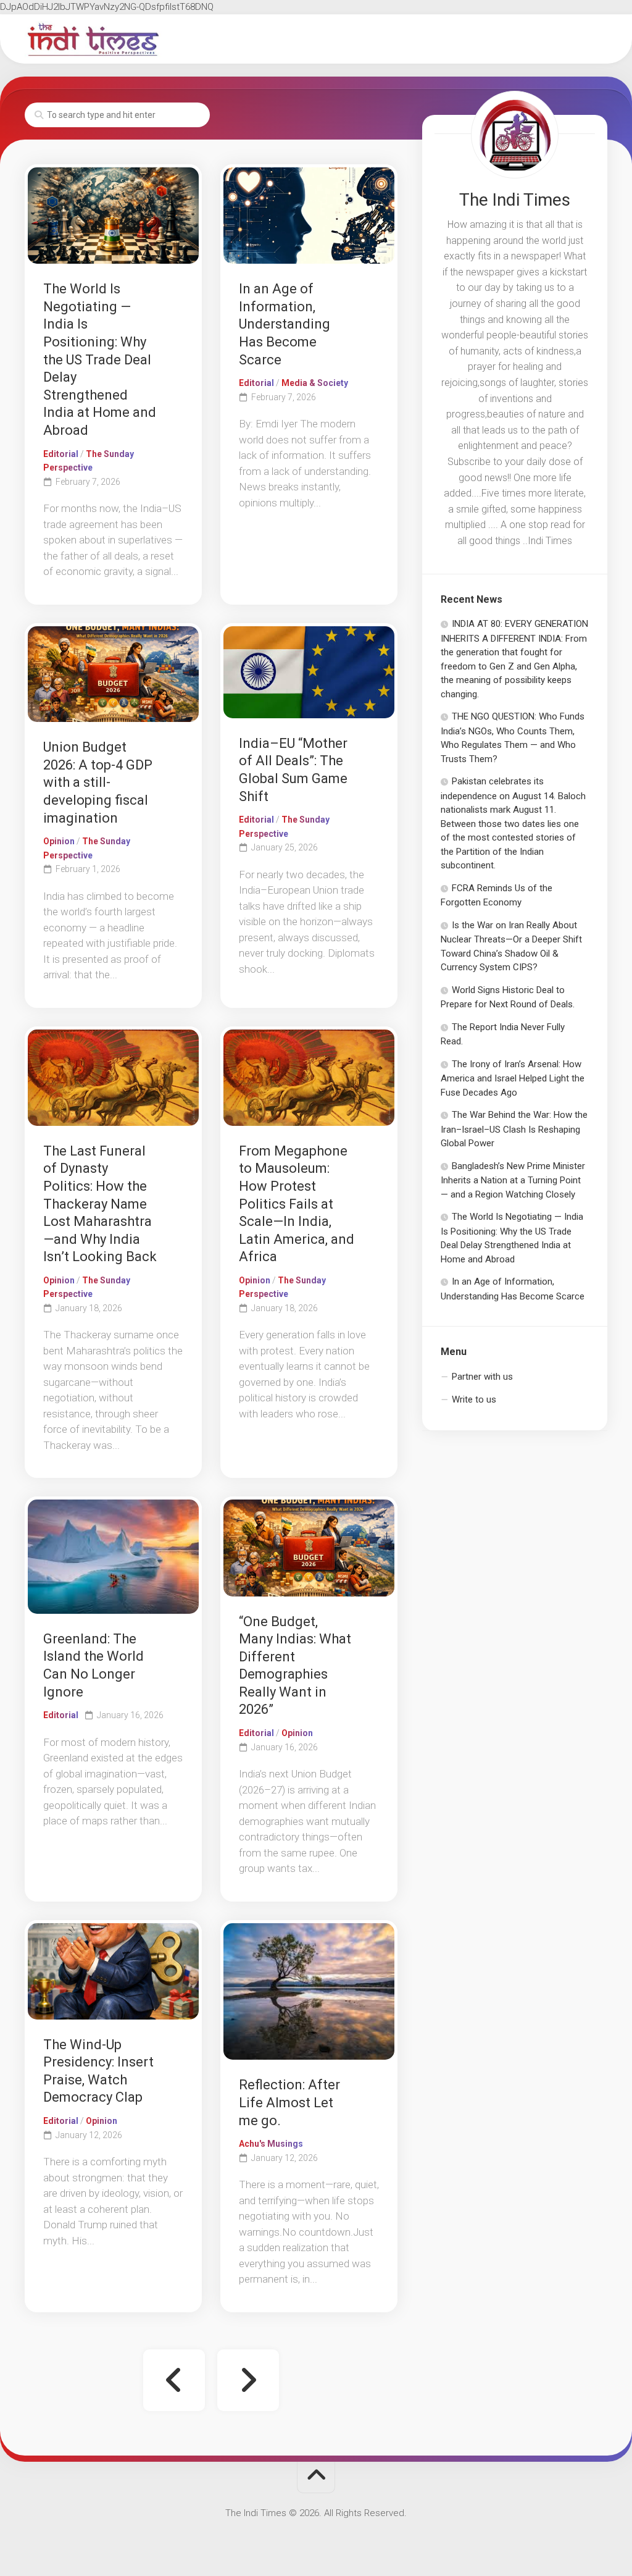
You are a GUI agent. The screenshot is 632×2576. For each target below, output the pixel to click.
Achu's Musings (271, 2144)
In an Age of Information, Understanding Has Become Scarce (285, 324)
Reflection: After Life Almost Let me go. (289, 2102)
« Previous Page (174, 2380)
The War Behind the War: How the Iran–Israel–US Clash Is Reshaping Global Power (514, 1129)
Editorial (61, 454)
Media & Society (315, 383)
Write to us (474, 1399)
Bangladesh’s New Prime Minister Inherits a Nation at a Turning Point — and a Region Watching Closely (513, 1180)
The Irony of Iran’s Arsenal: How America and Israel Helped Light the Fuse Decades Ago (513, 1078)
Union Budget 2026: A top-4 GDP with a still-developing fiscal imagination (98, 782)
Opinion (59, 841)
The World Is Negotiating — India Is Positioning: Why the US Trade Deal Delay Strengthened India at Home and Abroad (100, 359)
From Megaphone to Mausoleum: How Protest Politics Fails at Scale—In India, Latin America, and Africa (297, 1204)
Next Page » (248, 2380)
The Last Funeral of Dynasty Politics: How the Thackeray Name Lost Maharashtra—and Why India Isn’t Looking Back (100, 1204)
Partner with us (482, 1377)
